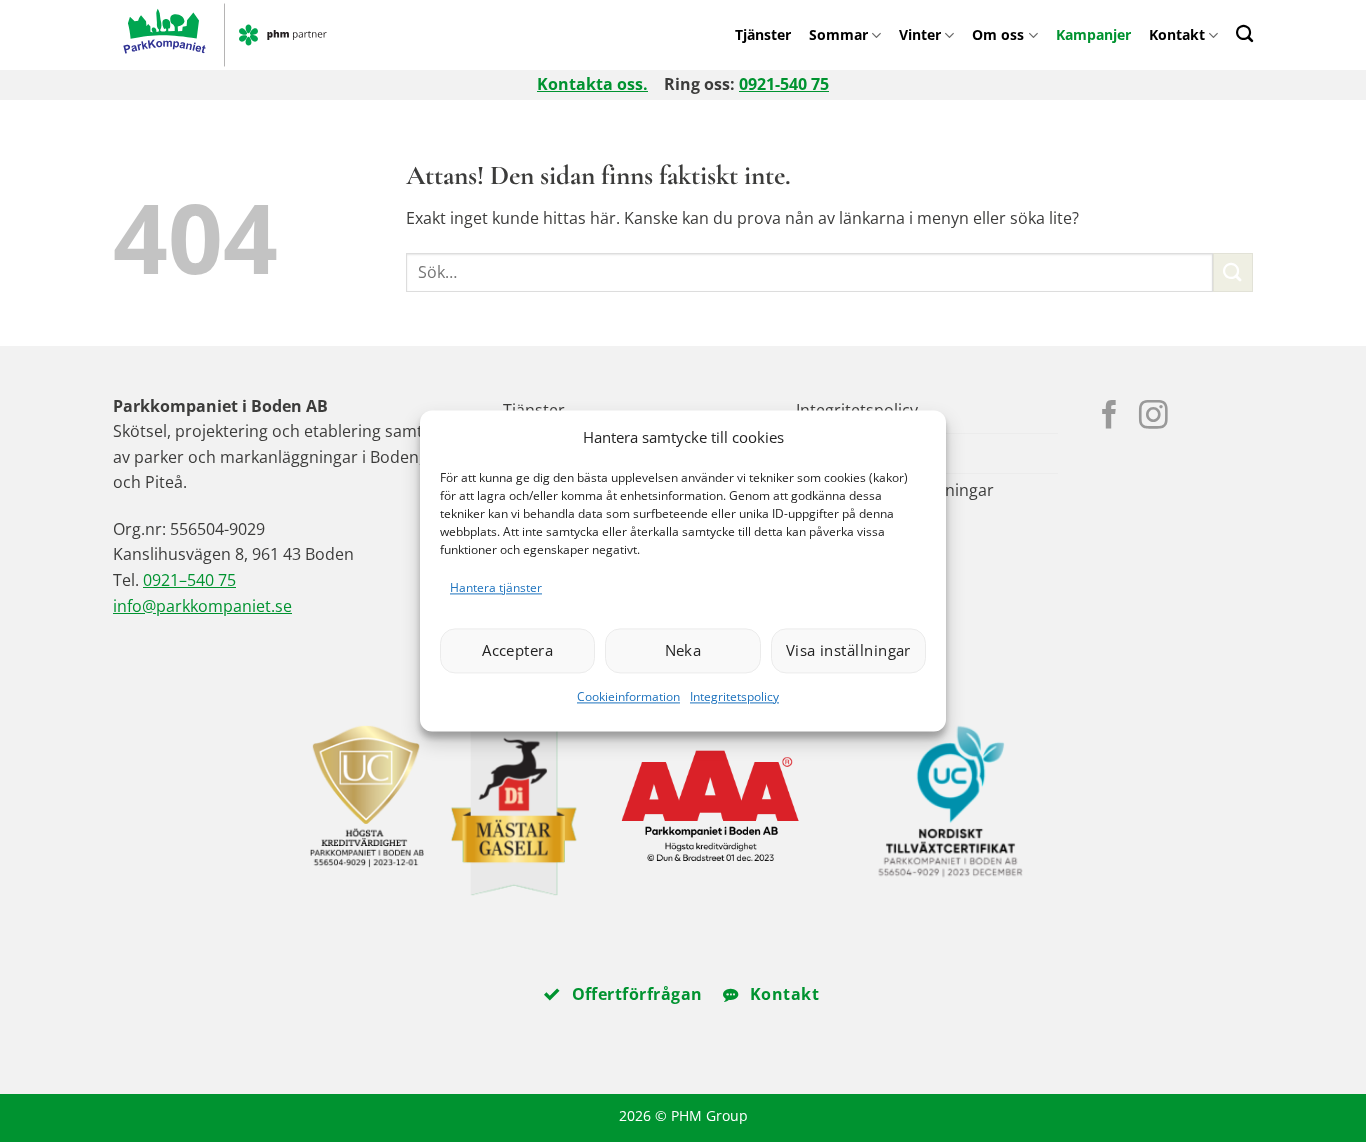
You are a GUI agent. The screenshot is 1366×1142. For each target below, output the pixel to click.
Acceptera (517, 651)
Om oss (998, 34)
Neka (683, 651)
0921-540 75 (784, 84)
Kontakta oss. (592, 84)
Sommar (838, 34)
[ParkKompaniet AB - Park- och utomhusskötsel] (262, 35)
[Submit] (1233, 272)
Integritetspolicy (734, 696)
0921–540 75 (189, 580)
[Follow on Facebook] (1109, 417)
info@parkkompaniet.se (202, 606)
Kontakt (1177, 34)
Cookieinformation (628, 696)
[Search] (1244, 33)
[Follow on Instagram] (1153, 417)
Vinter (920, 34)
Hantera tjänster (496, 587)
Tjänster (763, 34)
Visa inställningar (848, 651)
